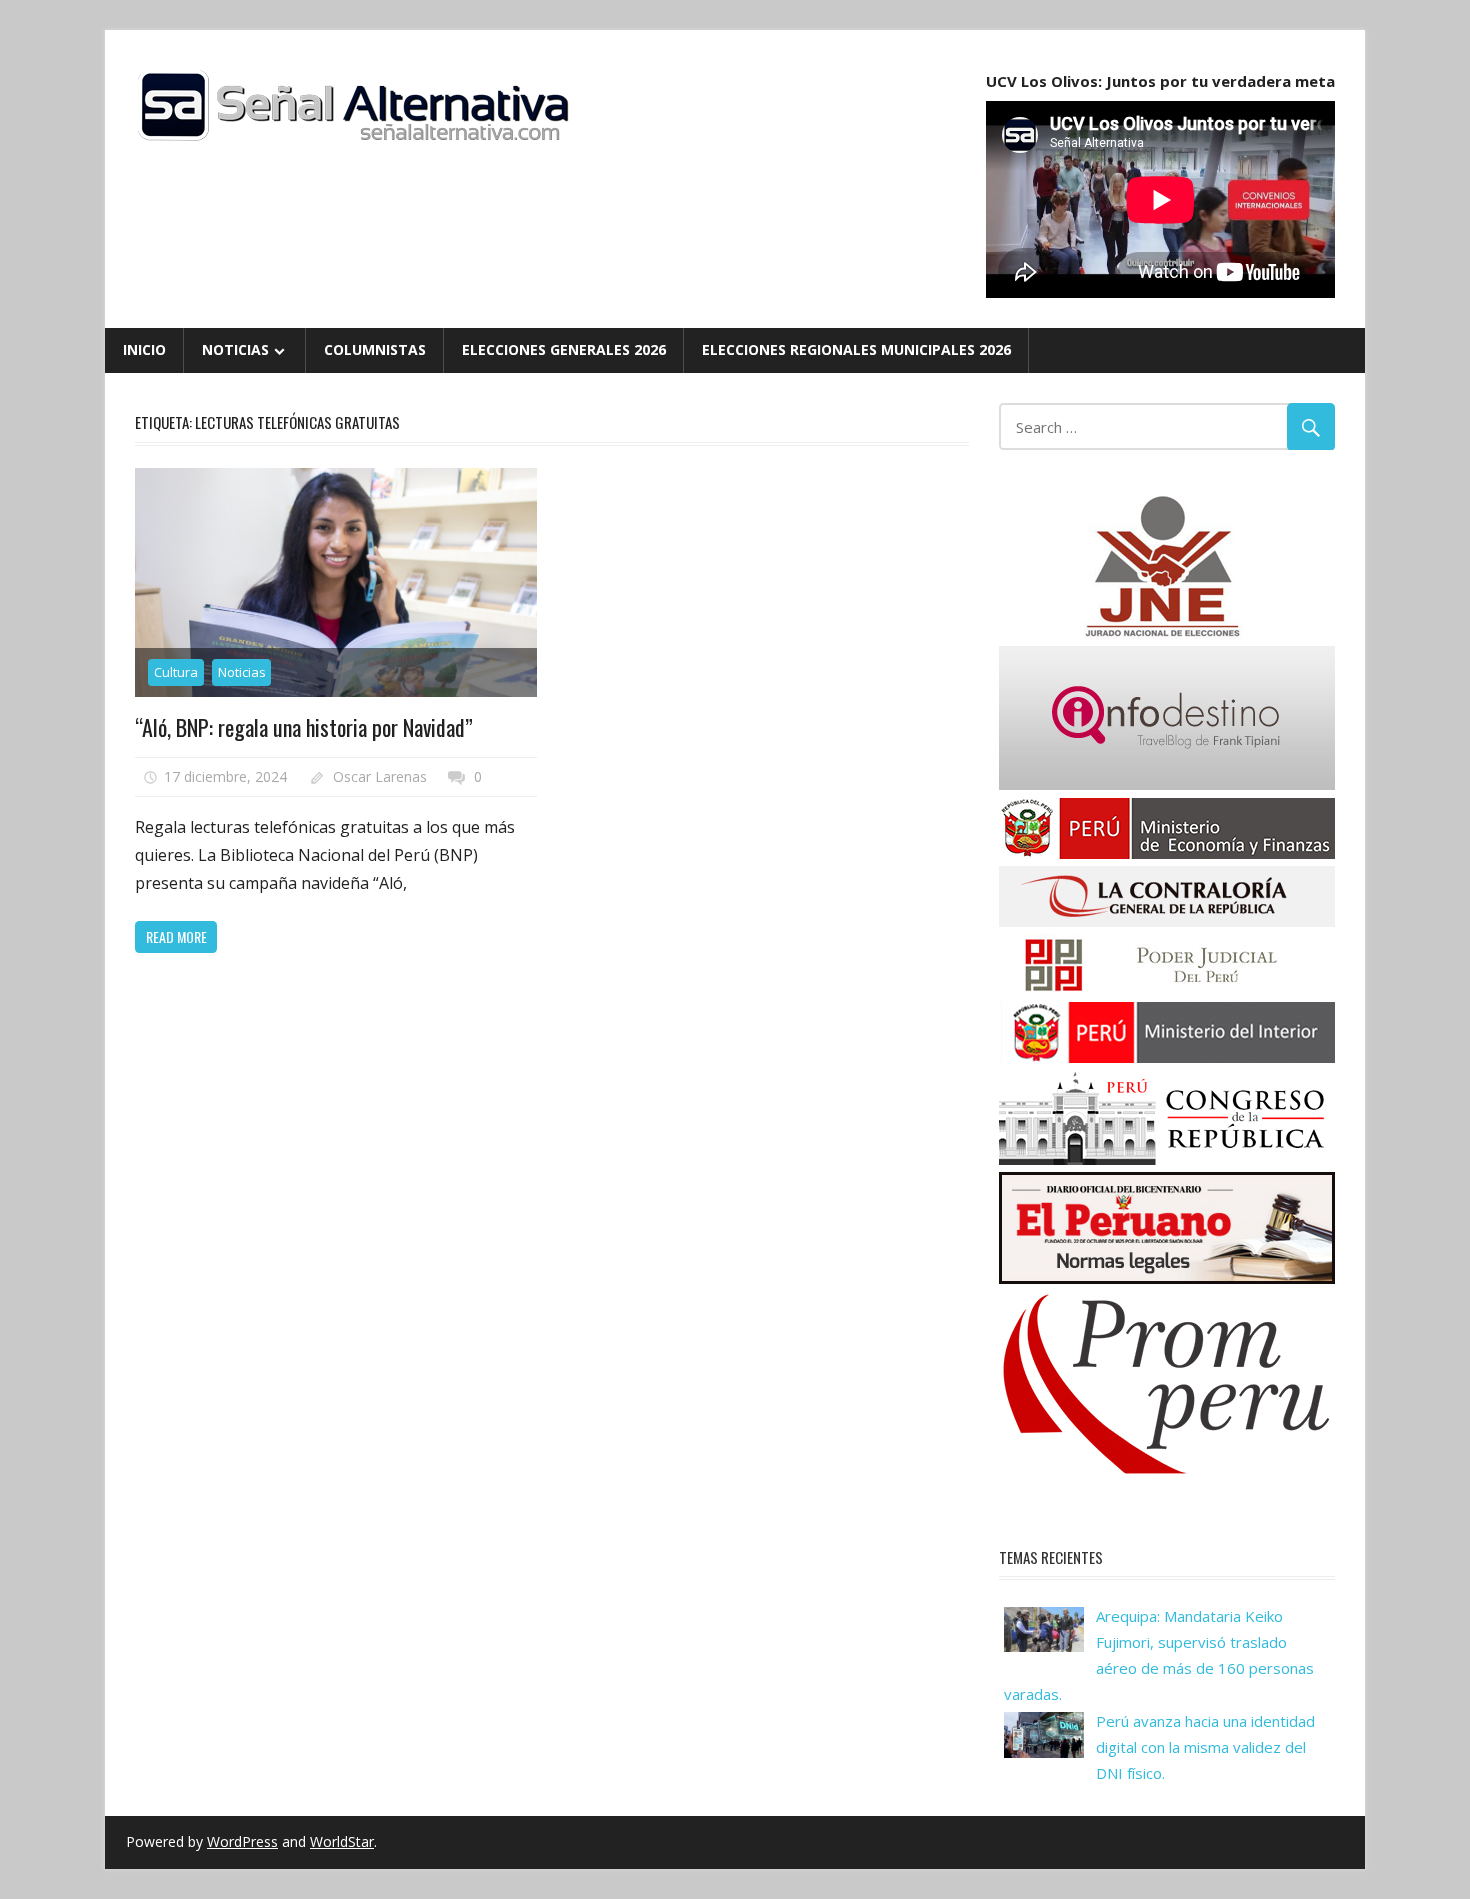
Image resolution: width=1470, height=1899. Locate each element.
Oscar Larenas (380, 776)
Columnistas (375, 349)
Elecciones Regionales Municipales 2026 (856, 349)
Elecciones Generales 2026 (564, 349)
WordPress (242, 1841)
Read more (176, 936)
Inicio (144, 349)
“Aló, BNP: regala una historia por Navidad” (304, 727)
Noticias (235, 349)
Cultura (176, 672)
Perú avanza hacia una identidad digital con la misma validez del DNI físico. (1205, 1747)
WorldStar (342, 1841)
